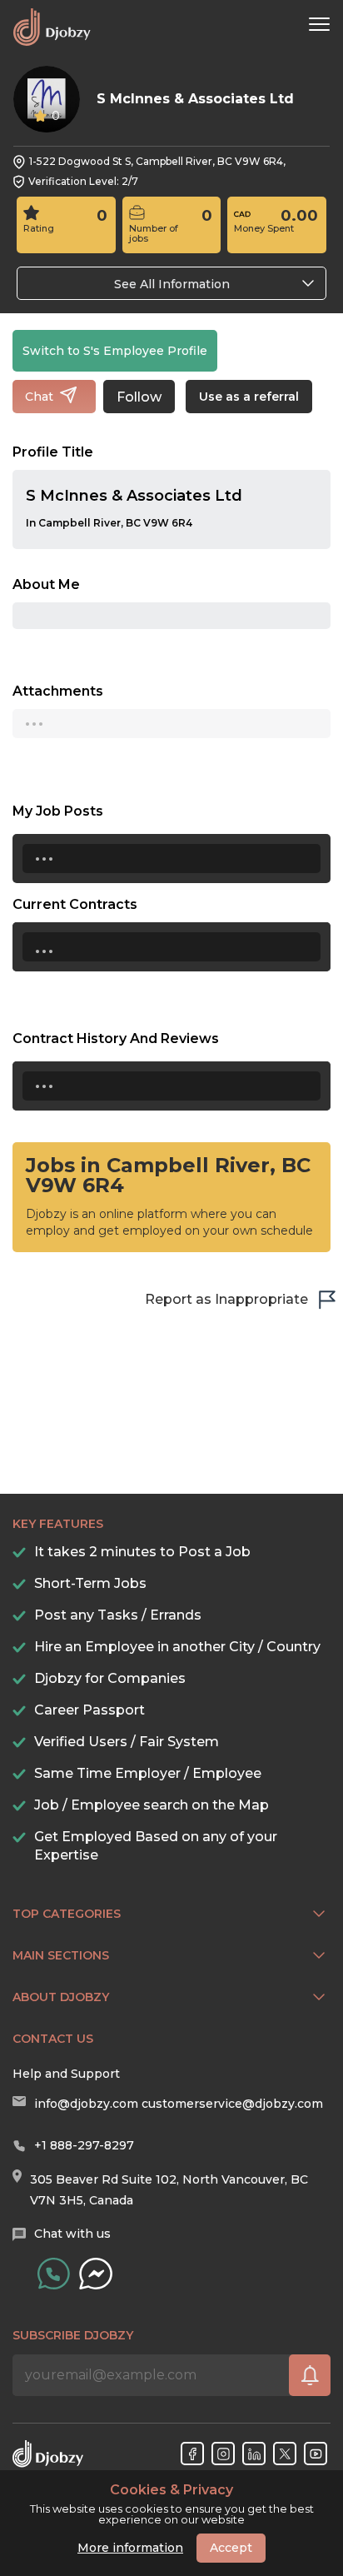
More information (130, 2548)
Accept (231, 2548)
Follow (139, 397)
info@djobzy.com (86, 2104)
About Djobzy (61, 1997)
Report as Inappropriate (226, 1299)
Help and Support (66, 2074)
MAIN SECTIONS (61, 1955)
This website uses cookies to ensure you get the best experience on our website (172, 2504)
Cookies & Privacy (171, 2490)
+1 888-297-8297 (84, 2145)
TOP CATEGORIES (67, 1914)
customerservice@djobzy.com (232, 2104)
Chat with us (72, 2234)
